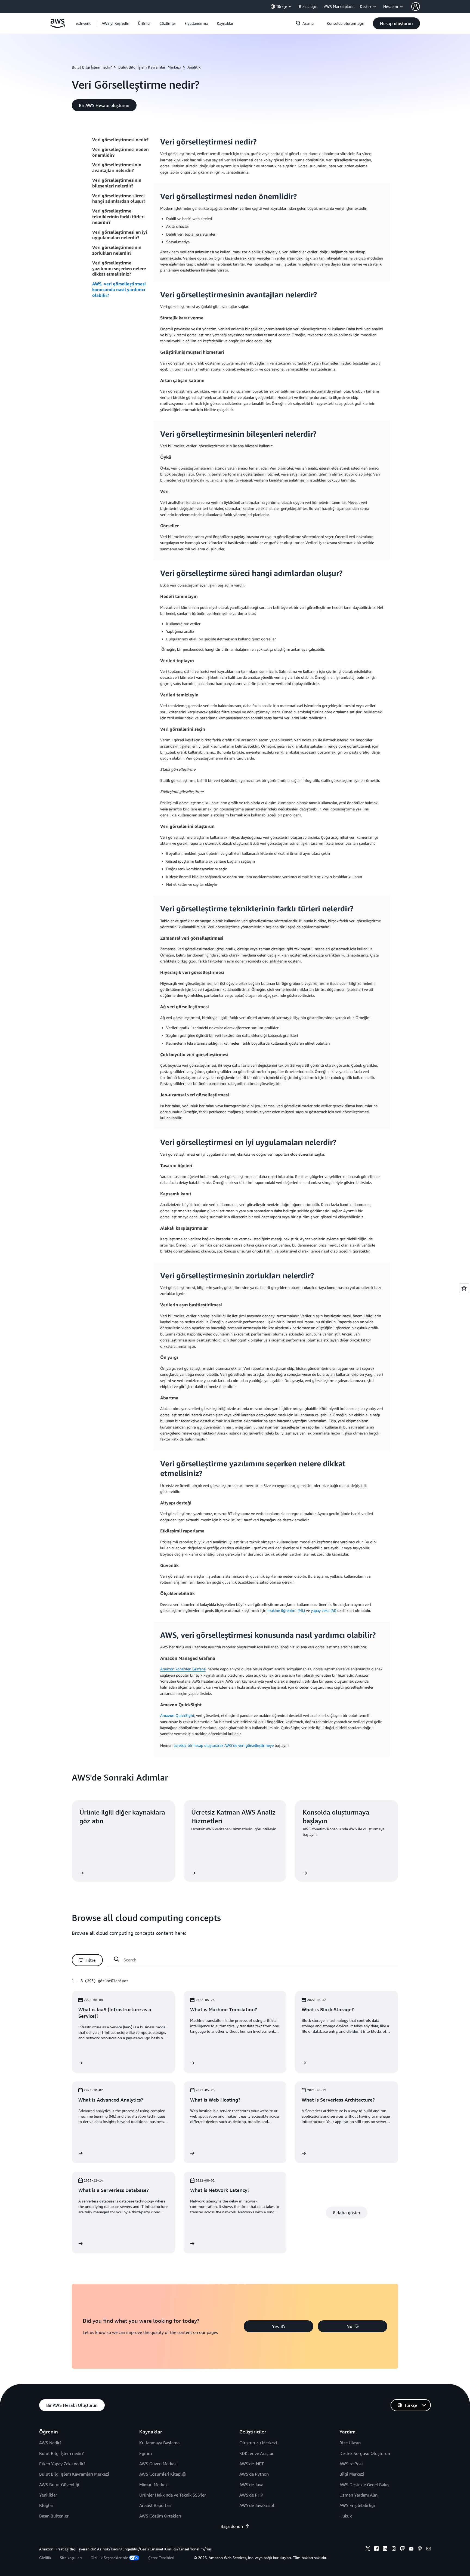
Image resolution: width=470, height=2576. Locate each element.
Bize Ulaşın (350, 2443)
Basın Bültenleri (54, 2516)
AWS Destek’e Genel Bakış (364, 2485)
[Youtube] (411, 2549)
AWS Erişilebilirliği (357, 2505)
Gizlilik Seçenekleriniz (109, 2558)
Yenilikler (48, 2495)
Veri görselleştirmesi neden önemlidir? (120, 152)
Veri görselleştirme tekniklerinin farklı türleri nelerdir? (118, 217)
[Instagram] (394, 2549)
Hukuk (346, 2516)
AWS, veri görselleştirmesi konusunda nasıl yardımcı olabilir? (119, 289)
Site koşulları (71, 2558)
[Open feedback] (464, 1288)
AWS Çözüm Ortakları (160, 2516)
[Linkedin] (385, 2549)
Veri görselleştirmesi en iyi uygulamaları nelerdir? (120, 235)
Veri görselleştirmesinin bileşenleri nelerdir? (117, 183)
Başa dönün (232, 2526)
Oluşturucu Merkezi (258, 2443)
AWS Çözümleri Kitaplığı (163, 2474)
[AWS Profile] (416, 7)
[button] (115, 23)
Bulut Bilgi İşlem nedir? (92, 67)
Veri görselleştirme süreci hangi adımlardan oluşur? (119, 198)
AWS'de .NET (252, 2464)
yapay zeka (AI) (324, 1610)
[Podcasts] (420, 2549)
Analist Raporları (155, 2505)
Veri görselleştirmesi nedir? (120, 140)
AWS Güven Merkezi (158, 2464)
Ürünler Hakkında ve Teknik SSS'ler (173, 2495)
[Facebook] (376, 2549)
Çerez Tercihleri (161, 2558)
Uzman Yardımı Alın (358, 2495)
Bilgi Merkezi (352, 2474)
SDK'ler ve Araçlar (256, 2453)
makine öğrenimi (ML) (286, 1610)
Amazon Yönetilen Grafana (183, 1669)
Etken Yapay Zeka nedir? (62, 2464)
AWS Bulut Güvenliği (59, 2485)
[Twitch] (403, 2549)
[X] (368, 2549)
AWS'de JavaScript (257, 2505)
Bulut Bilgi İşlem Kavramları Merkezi (150, 67)
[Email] (429, 2549)
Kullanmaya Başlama (159, 2443)
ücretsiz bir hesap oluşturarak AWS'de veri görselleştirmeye (224, 1745)
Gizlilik (45, 2558)
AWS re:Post (351, 2464)
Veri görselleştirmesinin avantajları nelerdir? (117, 167)
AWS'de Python (254, 2474)
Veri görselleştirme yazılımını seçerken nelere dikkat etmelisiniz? (119, 269)
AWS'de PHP (251, 2495)
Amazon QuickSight (177, 1715)
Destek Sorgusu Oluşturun (365, 2453)
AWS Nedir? (50, 2443)
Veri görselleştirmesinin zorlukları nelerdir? (117, 250)
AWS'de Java (251, 2485)
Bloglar (46, 2505)
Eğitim (146, 2453)
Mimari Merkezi (154, 2485)
